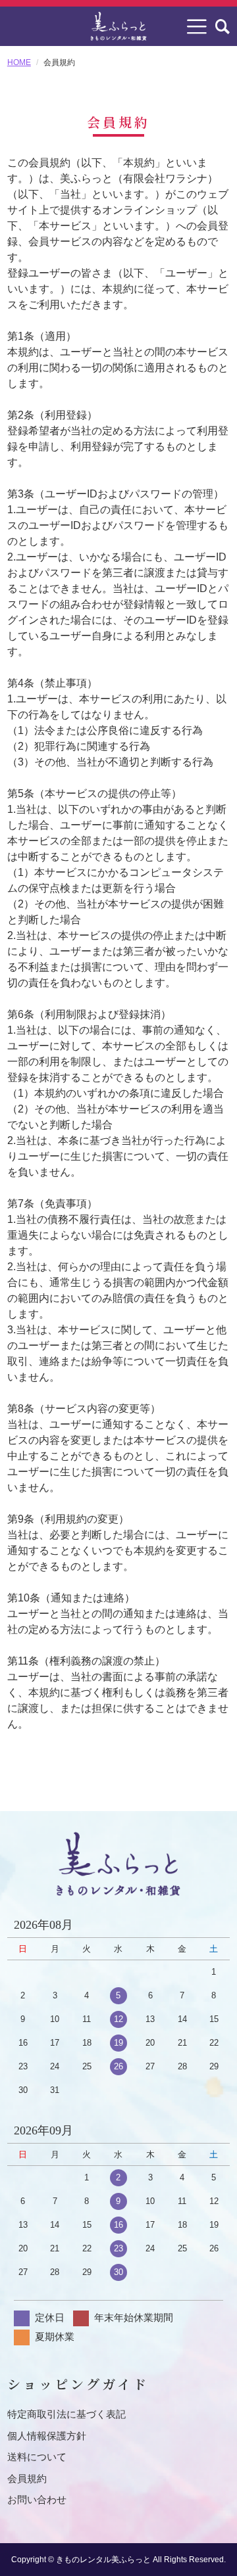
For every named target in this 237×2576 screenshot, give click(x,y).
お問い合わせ (37, 2499)
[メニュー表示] (197, 26)
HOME (19, 62)
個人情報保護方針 (47, 2436)
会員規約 (27, 2478)
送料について (37, 2457)
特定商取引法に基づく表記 (66, 2414)
